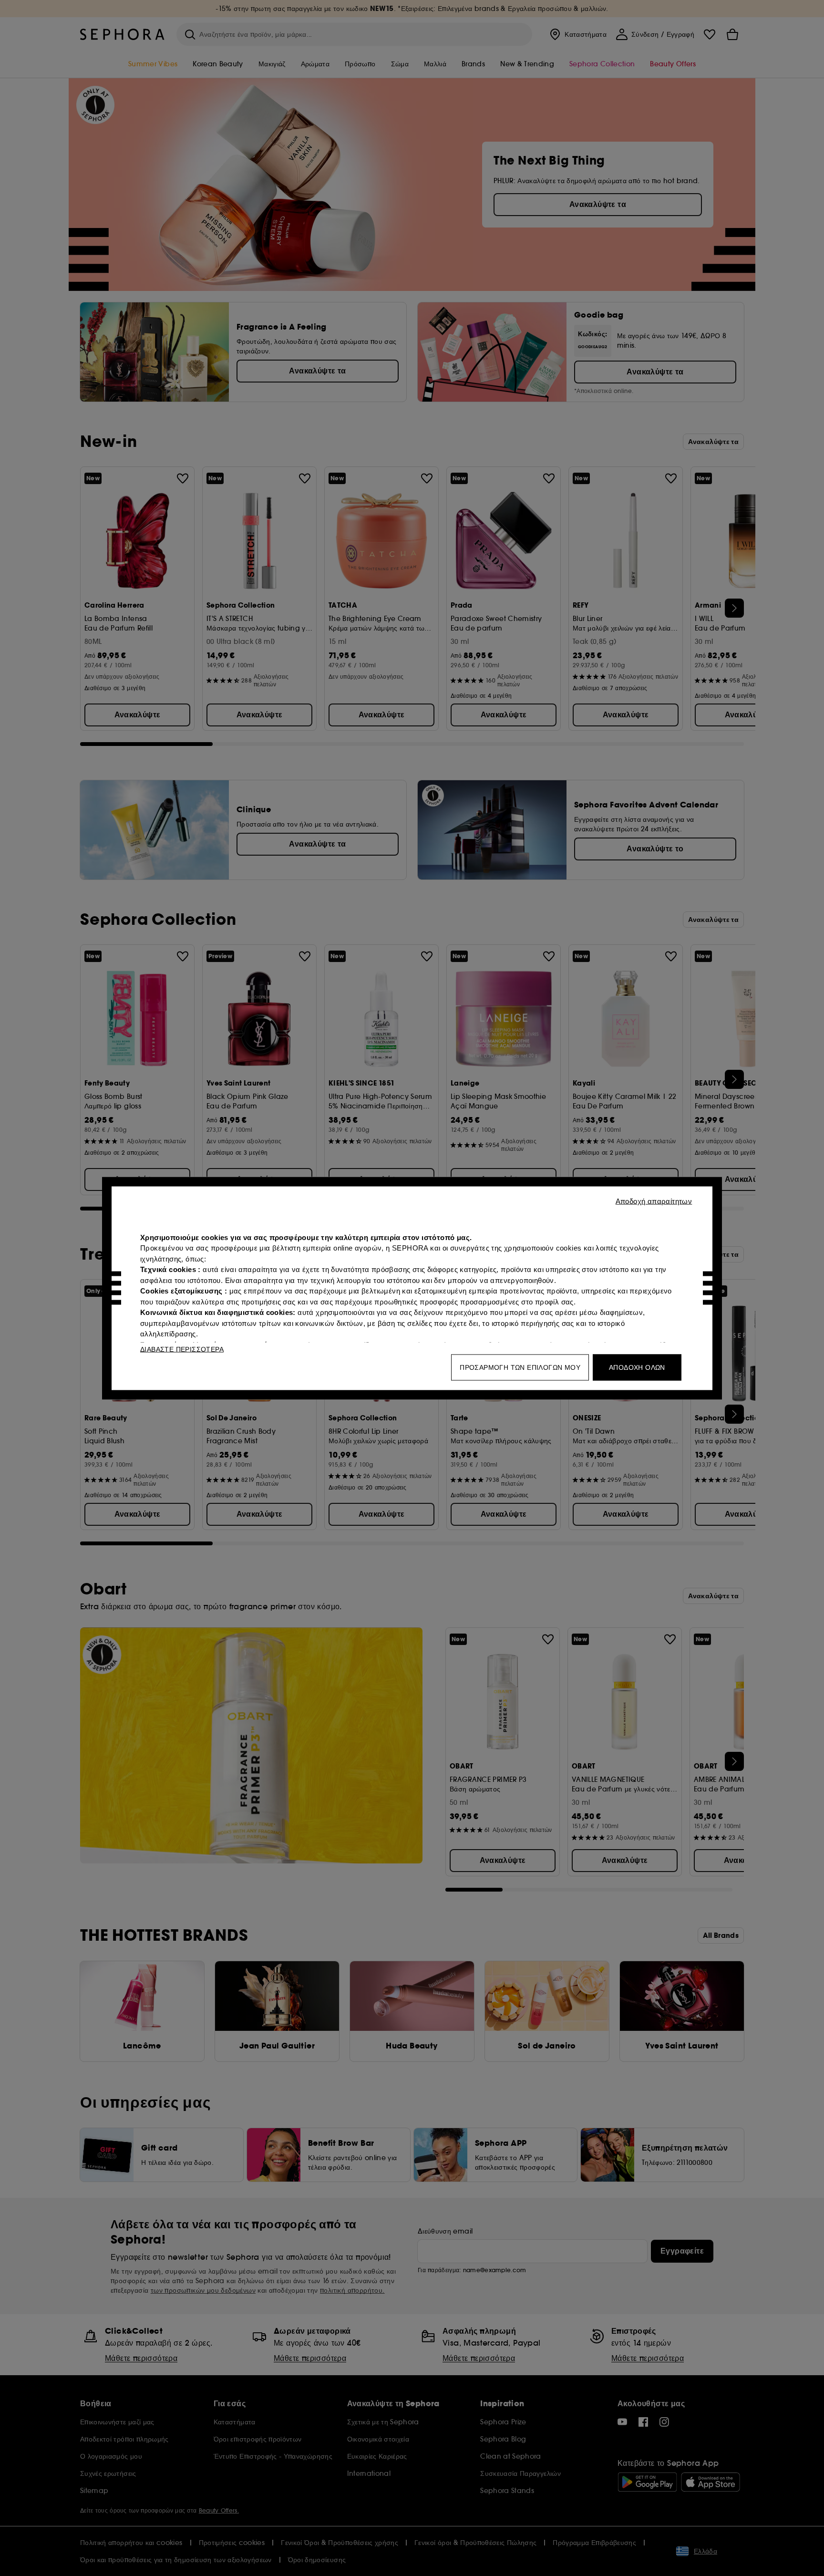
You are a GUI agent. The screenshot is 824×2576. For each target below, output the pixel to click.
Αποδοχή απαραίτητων (654, 1201)
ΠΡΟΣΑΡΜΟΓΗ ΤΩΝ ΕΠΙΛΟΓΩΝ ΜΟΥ (520, 1367)
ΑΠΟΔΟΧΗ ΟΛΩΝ (637, 1367)
